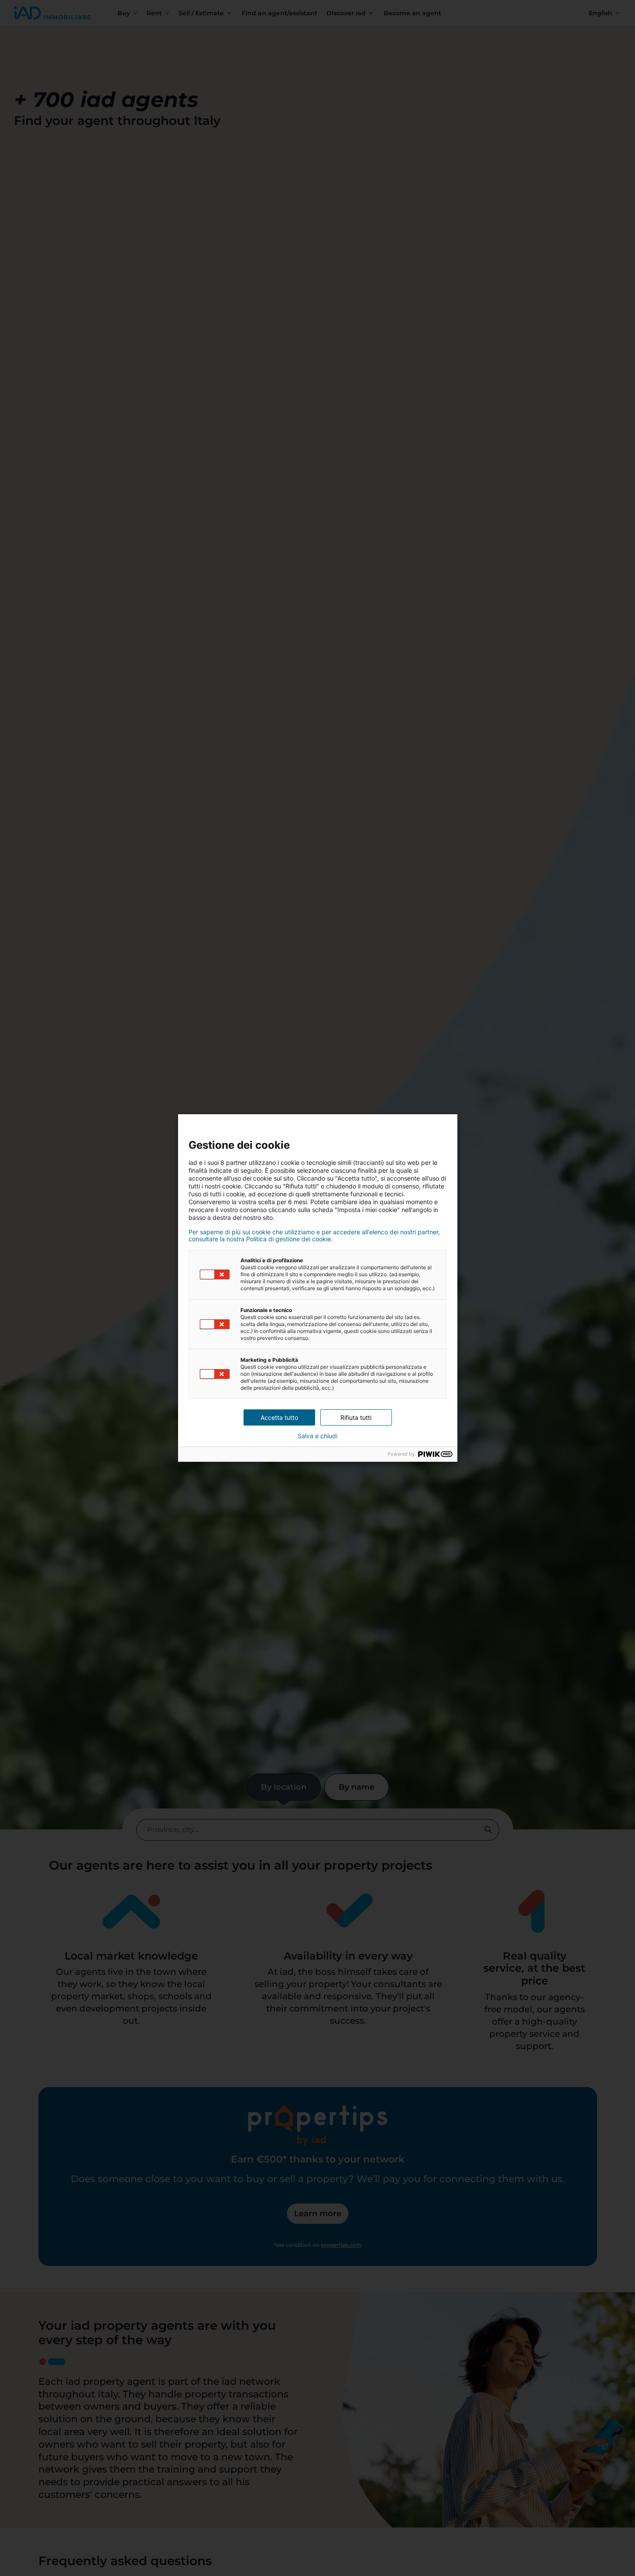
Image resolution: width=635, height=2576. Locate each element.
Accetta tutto (279, 1417)
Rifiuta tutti (356, 1417)
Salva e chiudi (317, 1436)
